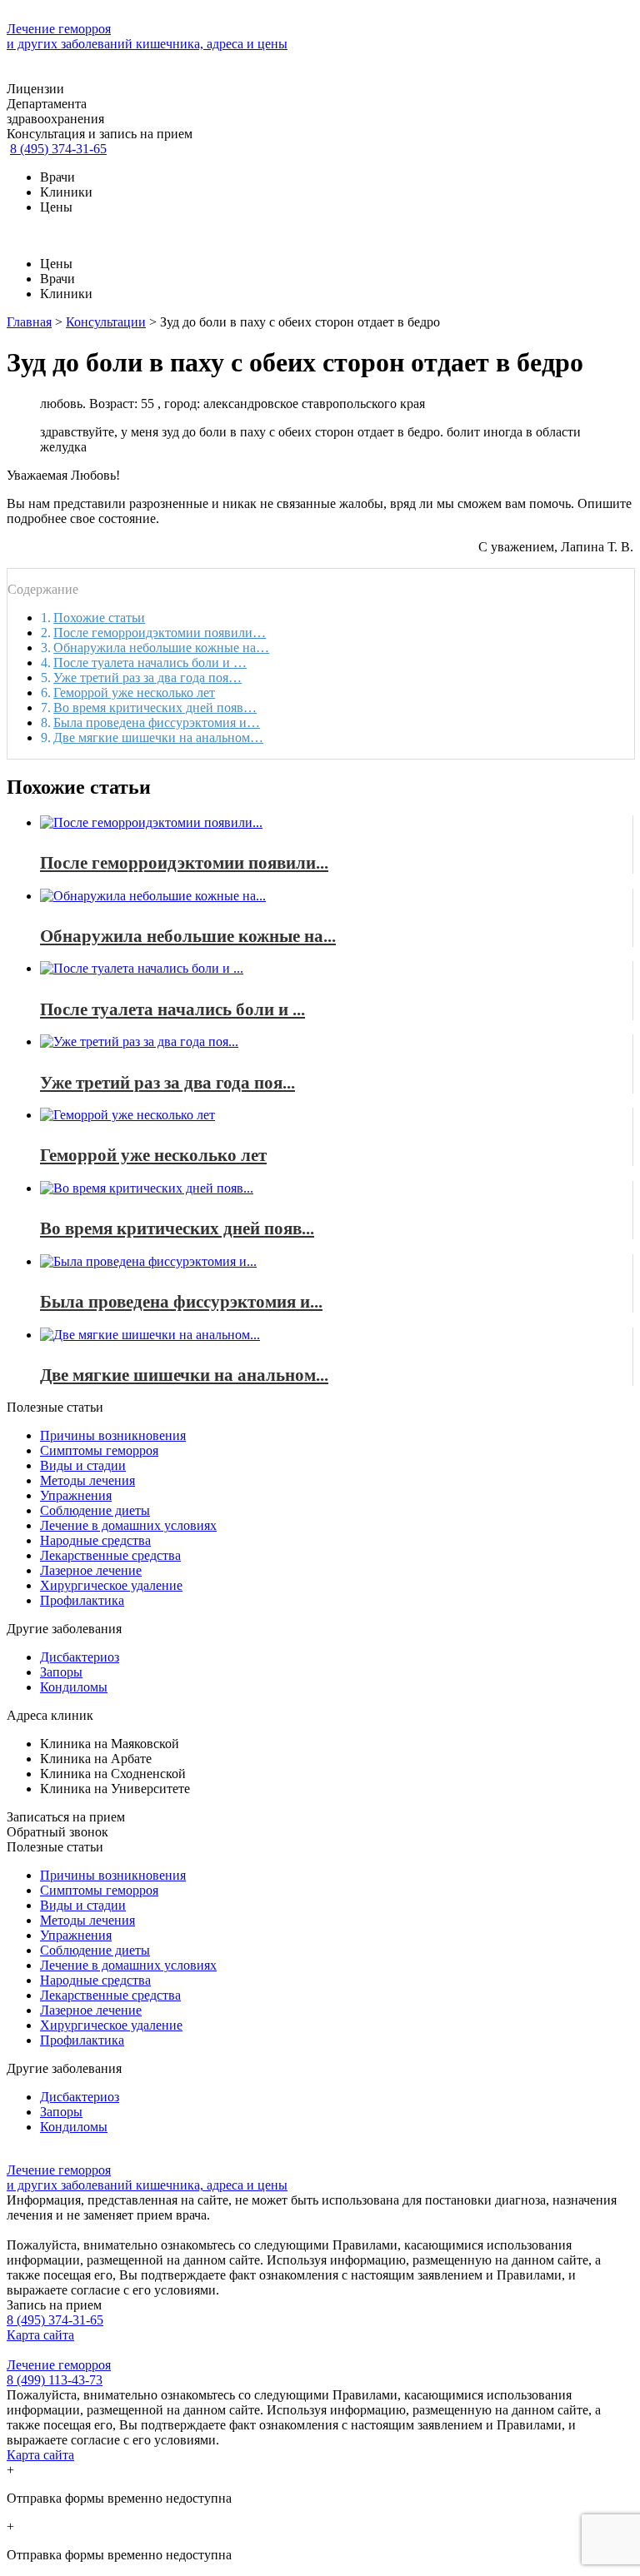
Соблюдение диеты (95, 1510)
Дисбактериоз (80, 1657)
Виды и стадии (83, 1465)
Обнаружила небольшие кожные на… (161, 648)
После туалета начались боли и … (150, 663)
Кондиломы (74, 1687)
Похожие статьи (99, 618)
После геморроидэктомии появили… (160, 633)
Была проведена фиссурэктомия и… (157, 722)
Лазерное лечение (91, 1570)
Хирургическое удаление (111, 1585)
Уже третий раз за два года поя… (147, 678)
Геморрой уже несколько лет (134, 693)
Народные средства (95, 1540)
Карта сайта (40, 2335)
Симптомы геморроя (99, 1450)
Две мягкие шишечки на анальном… (158, 737)
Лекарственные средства (110, 1555)
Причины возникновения (113, 1435)
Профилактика (82, 1600)
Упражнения (76, 1495)
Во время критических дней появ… (155, 708)
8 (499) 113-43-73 (55, 2380)
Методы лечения (87, 1480)
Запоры (61, 1672)
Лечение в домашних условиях (128, 1525)
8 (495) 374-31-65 (58, 149)
